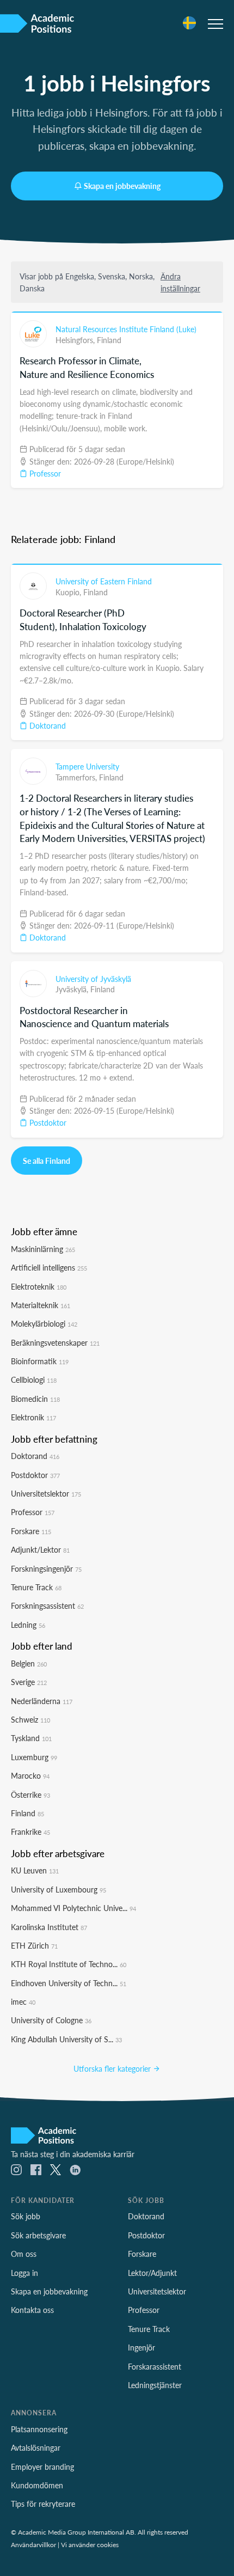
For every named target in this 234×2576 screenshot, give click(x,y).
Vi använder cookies (90, 2544)
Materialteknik (41, 1305)
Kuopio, (69, 592)
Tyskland (31, 1738)
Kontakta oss (32, 2310)
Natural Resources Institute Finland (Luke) (126, 329)
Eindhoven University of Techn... (69, 1983)
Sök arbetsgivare (38, 2235)
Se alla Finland (47, 1161)
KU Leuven (35, 1870)
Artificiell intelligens (49, 1267)
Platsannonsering (39, 2429)
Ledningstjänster (155, 2385)
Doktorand (47, 725)
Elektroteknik (39, 1286)
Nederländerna (42, 1701)
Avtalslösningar (36, 2447)
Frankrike (30, 1832)
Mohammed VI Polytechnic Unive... (73, 1908)
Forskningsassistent (47, 1606)
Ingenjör (141, 2347)
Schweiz (30, 1719)
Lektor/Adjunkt (152, 2273)
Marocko (30, 1775)
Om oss (24, 2254)
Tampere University (87, 766)
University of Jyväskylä (93, 979)
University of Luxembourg (59, 1889)
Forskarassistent (155, 2366)
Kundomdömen (37, 2485)
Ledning (28, 1625)
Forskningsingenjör (46, 1568)
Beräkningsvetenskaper (55, 1342)
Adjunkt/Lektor (40, 1549)
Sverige (29, 1682)
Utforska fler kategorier (113, 2068)
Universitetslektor (46, 1493)
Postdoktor (47, 1122)
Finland (109, 340)
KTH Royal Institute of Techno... (69, 1964)
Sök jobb (26, 2216)
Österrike (30, 1794)
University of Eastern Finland (104, 581)
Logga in (24, 2273)
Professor (44, 473)
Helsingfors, (76, 340)
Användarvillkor (33, 2544)
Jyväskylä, (73, 989)
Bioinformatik (40, 1361)
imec (23, 2001)
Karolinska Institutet (49, 1927)
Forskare (31, 1531)
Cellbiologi (34, 1379)
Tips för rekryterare (43, 2504)
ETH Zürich (34, 1945)
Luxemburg (34, 1757)
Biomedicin (35, 1399)
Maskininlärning (43, 1249)
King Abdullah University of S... (66, 2039)
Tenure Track (36, 1587)
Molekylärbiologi (44, 1323)
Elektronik (33, 1417)
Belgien (29, 1663)
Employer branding (42, 2467)
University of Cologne (51, 2020)
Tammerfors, (77, 777)
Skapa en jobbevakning (122, 186)
